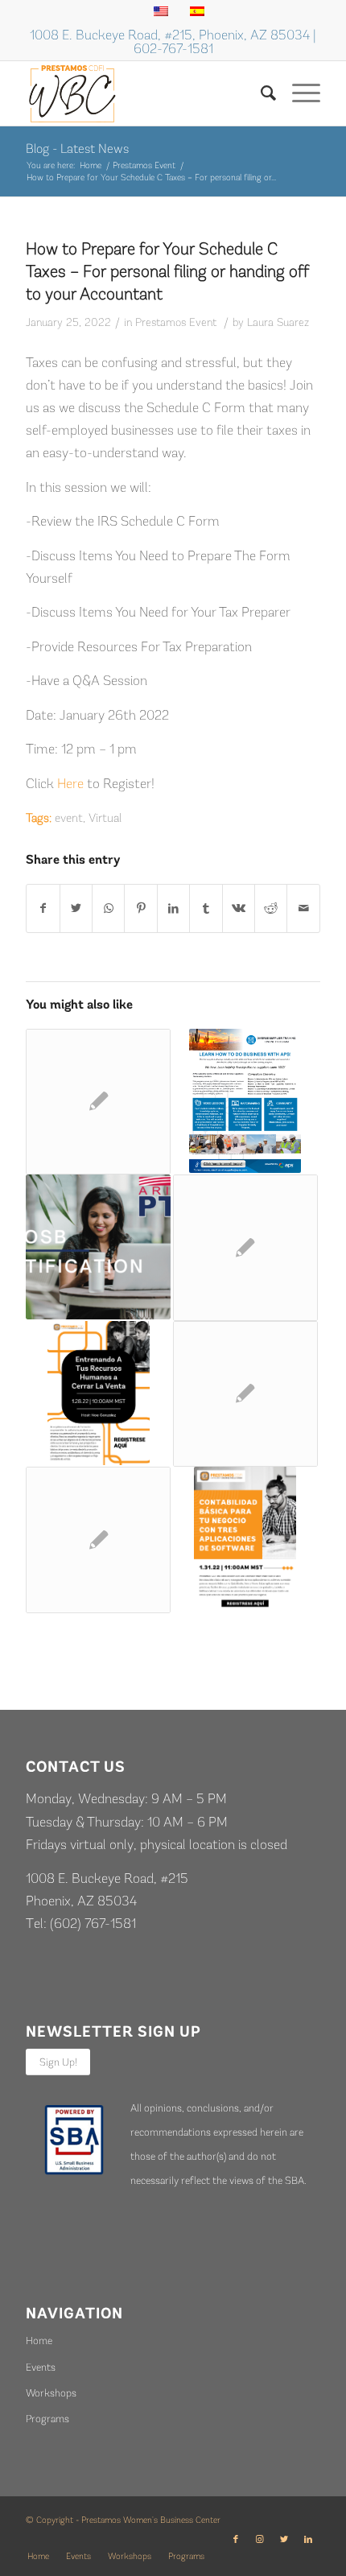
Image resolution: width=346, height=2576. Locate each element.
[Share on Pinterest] (140, 908)
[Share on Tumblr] (206, 908)
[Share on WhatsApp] (108, 908)
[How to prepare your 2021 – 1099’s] (245, 1394)
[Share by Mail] (303, 908)
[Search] (260, 93)
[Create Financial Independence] (98, 1102)
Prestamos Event (176, 322)
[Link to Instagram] (260, 2540)
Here (70, 783)
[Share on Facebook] (43, 908)
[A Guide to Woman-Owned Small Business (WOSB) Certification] (98, 1247)
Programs (47, 2419)
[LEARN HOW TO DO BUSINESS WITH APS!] (245, 1101)
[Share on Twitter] (76, 908)
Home (39, 2341)
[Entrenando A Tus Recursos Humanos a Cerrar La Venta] (98, 1393)
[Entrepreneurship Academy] (245, 1248)
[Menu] (298, 93)
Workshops (51, 2393)
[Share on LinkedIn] (173, 908)
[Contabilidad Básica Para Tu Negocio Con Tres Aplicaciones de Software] (245, 1539)
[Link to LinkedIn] (308, 2540)
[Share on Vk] (239, 908)
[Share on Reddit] (271, 908)
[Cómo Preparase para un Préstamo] (98, 1540)
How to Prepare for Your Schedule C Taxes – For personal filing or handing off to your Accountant (167, 271)
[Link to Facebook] (236, 2540)
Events (41, 2367)
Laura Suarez (278, 322)
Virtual (105, 818)
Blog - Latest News (77, 149)
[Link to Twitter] (284, 2540)
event (69, 818)
